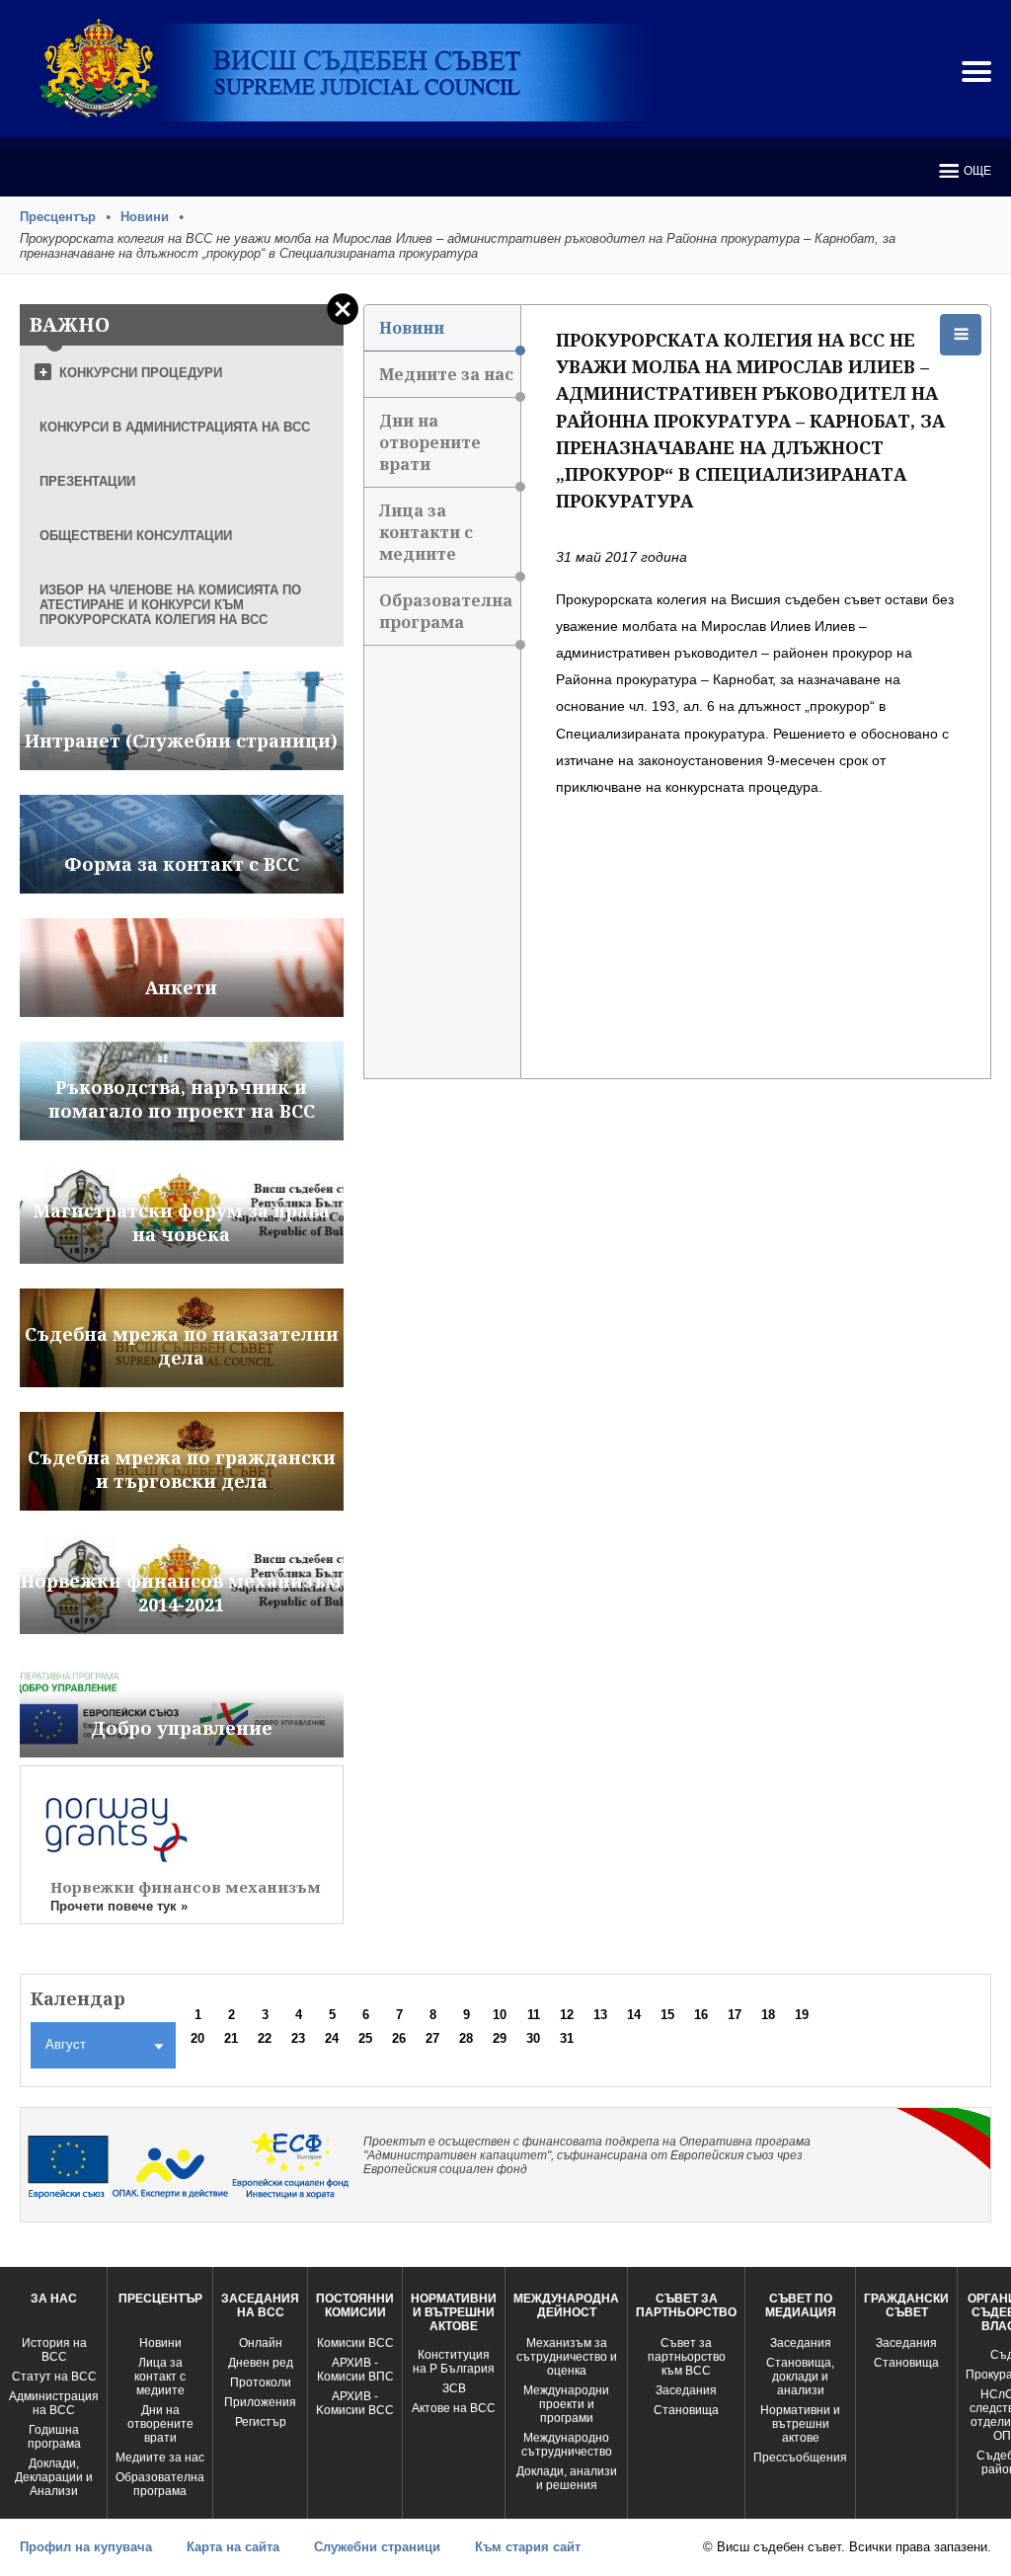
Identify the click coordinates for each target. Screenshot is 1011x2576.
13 (600, 2015)
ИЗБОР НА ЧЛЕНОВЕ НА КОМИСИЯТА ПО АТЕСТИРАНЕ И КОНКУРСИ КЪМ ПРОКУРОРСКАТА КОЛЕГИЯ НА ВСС (170, 605)
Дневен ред (261, 2363)
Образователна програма (446, 611)
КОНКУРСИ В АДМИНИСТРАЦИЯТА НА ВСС (175, 427)
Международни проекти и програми (566, 2404)
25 (365, 2038)
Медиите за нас (446, 374)
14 (634, 2015)
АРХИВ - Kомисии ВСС (355, 2403)
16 (701, 2015)
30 (533, 2038)
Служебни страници (377, 2547)
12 (567, 2015)
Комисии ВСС (355, 2343)
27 (432, 2038)
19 (802, 2015)
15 (667, 2015)
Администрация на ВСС (54, 2403)
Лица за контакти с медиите (426, 532)
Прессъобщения (800, 2458)
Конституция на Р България (454, 2362)
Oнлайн (261, 2343)
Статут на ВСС (54, 2377)
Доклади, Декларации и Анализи (54, 2477)
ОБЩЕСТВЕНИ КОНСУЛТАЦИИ (136, 536)
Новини (145, 217)
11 (534, 2015)
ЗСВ (454, 2388)
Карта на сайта (233, 2547)
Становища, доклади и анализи (800, 2377)
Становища (686, 2410)
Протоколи (261, 2382)
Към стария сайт (528, 2547)
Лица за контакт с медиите (160, 2377)
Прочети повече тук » (119, 1906)
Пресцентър (58, 217)
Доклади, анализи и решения (567, 2478)
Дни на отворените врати (430, 442)
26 (399, 2038)
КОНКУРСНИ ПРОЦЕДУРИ (141, 373)
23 (298, 2038)
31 (567, 2038)
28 (466, 2038)
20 (197, 2038)
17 (735, 2015)
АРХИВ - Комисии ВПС (355, 2370)
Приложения (260, 2402)
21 (231, 2038)
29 (500, 2038)
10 (500, 2015)
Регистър (261, 2422)
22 (265, 2038)
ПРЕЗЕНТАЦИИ (87, 481)
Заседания (686, 2390)
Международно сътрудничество (567, 2445)
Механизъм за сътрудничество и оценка (567, 2357)
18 (768, 2015)
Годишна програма (54, 2437)
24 (332, 2038)
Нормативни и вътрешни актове (800, 2424)
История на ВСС (54, 2350)
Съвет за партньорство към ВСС (687, 2357)
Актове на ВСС (454, 2408)
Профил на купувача (86, 2547)
